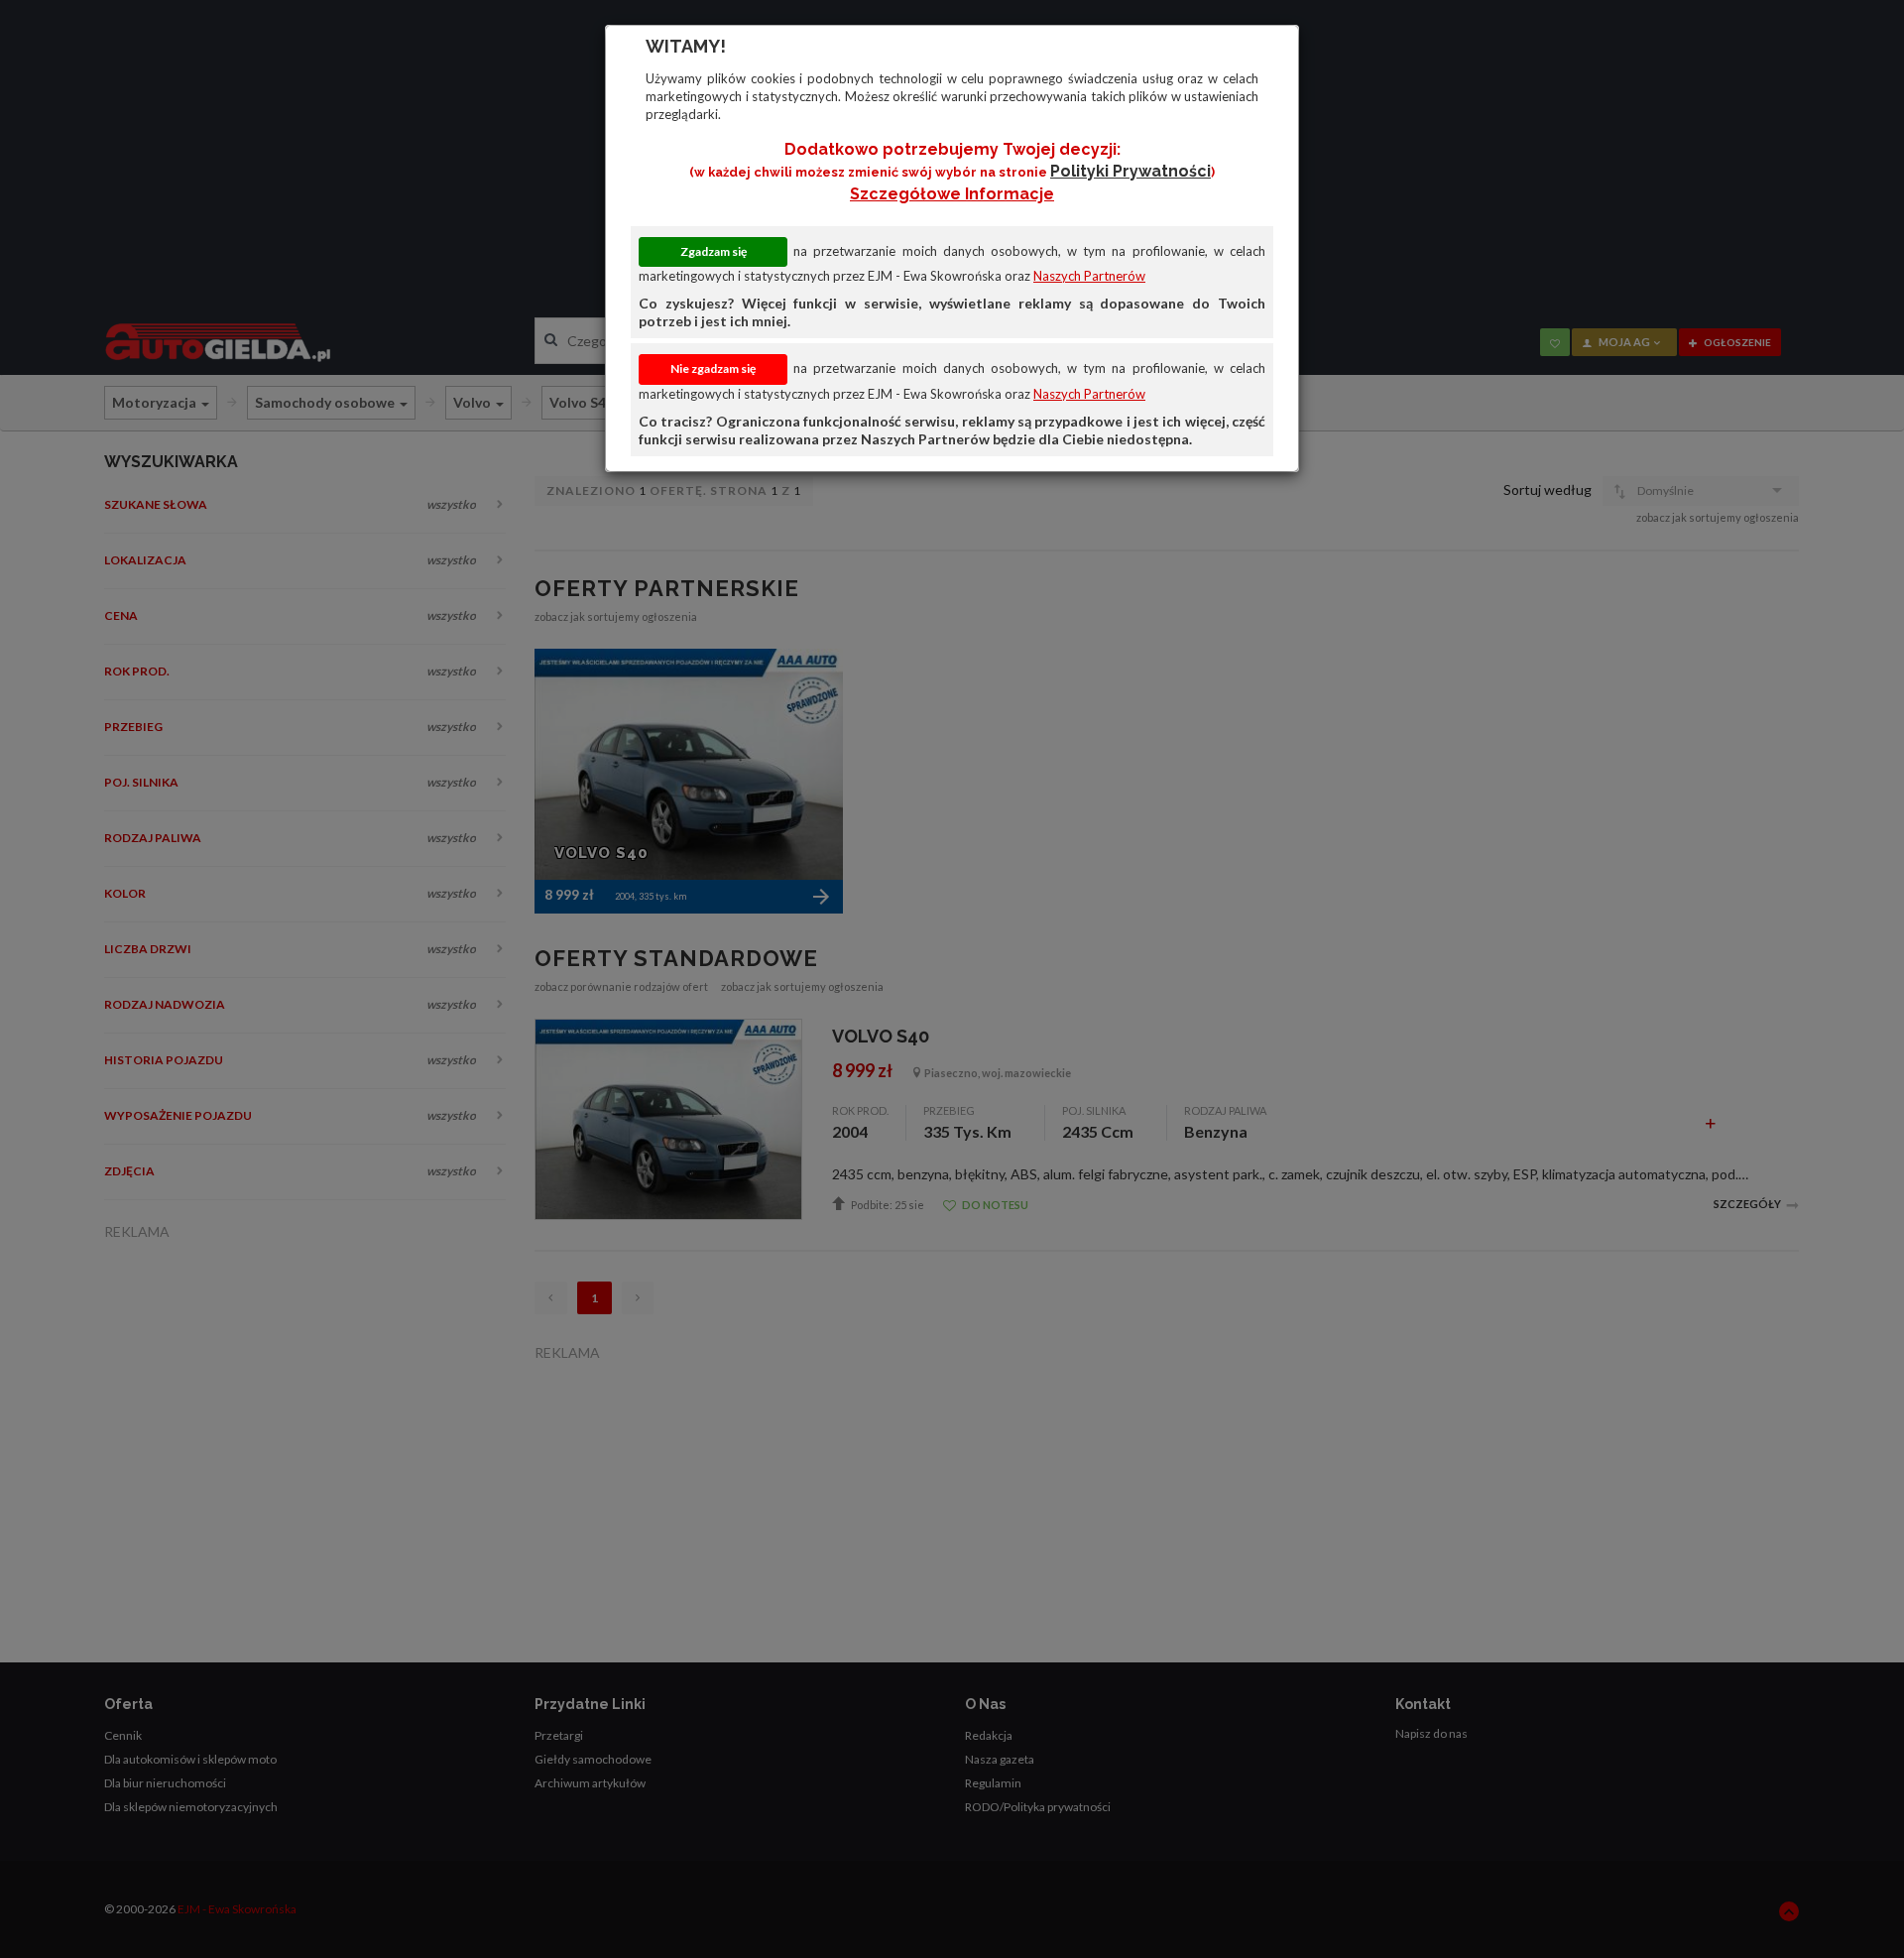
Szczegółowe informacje (952, 194)
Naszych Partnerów (1089, 276)
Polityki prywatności (1130, 171)
